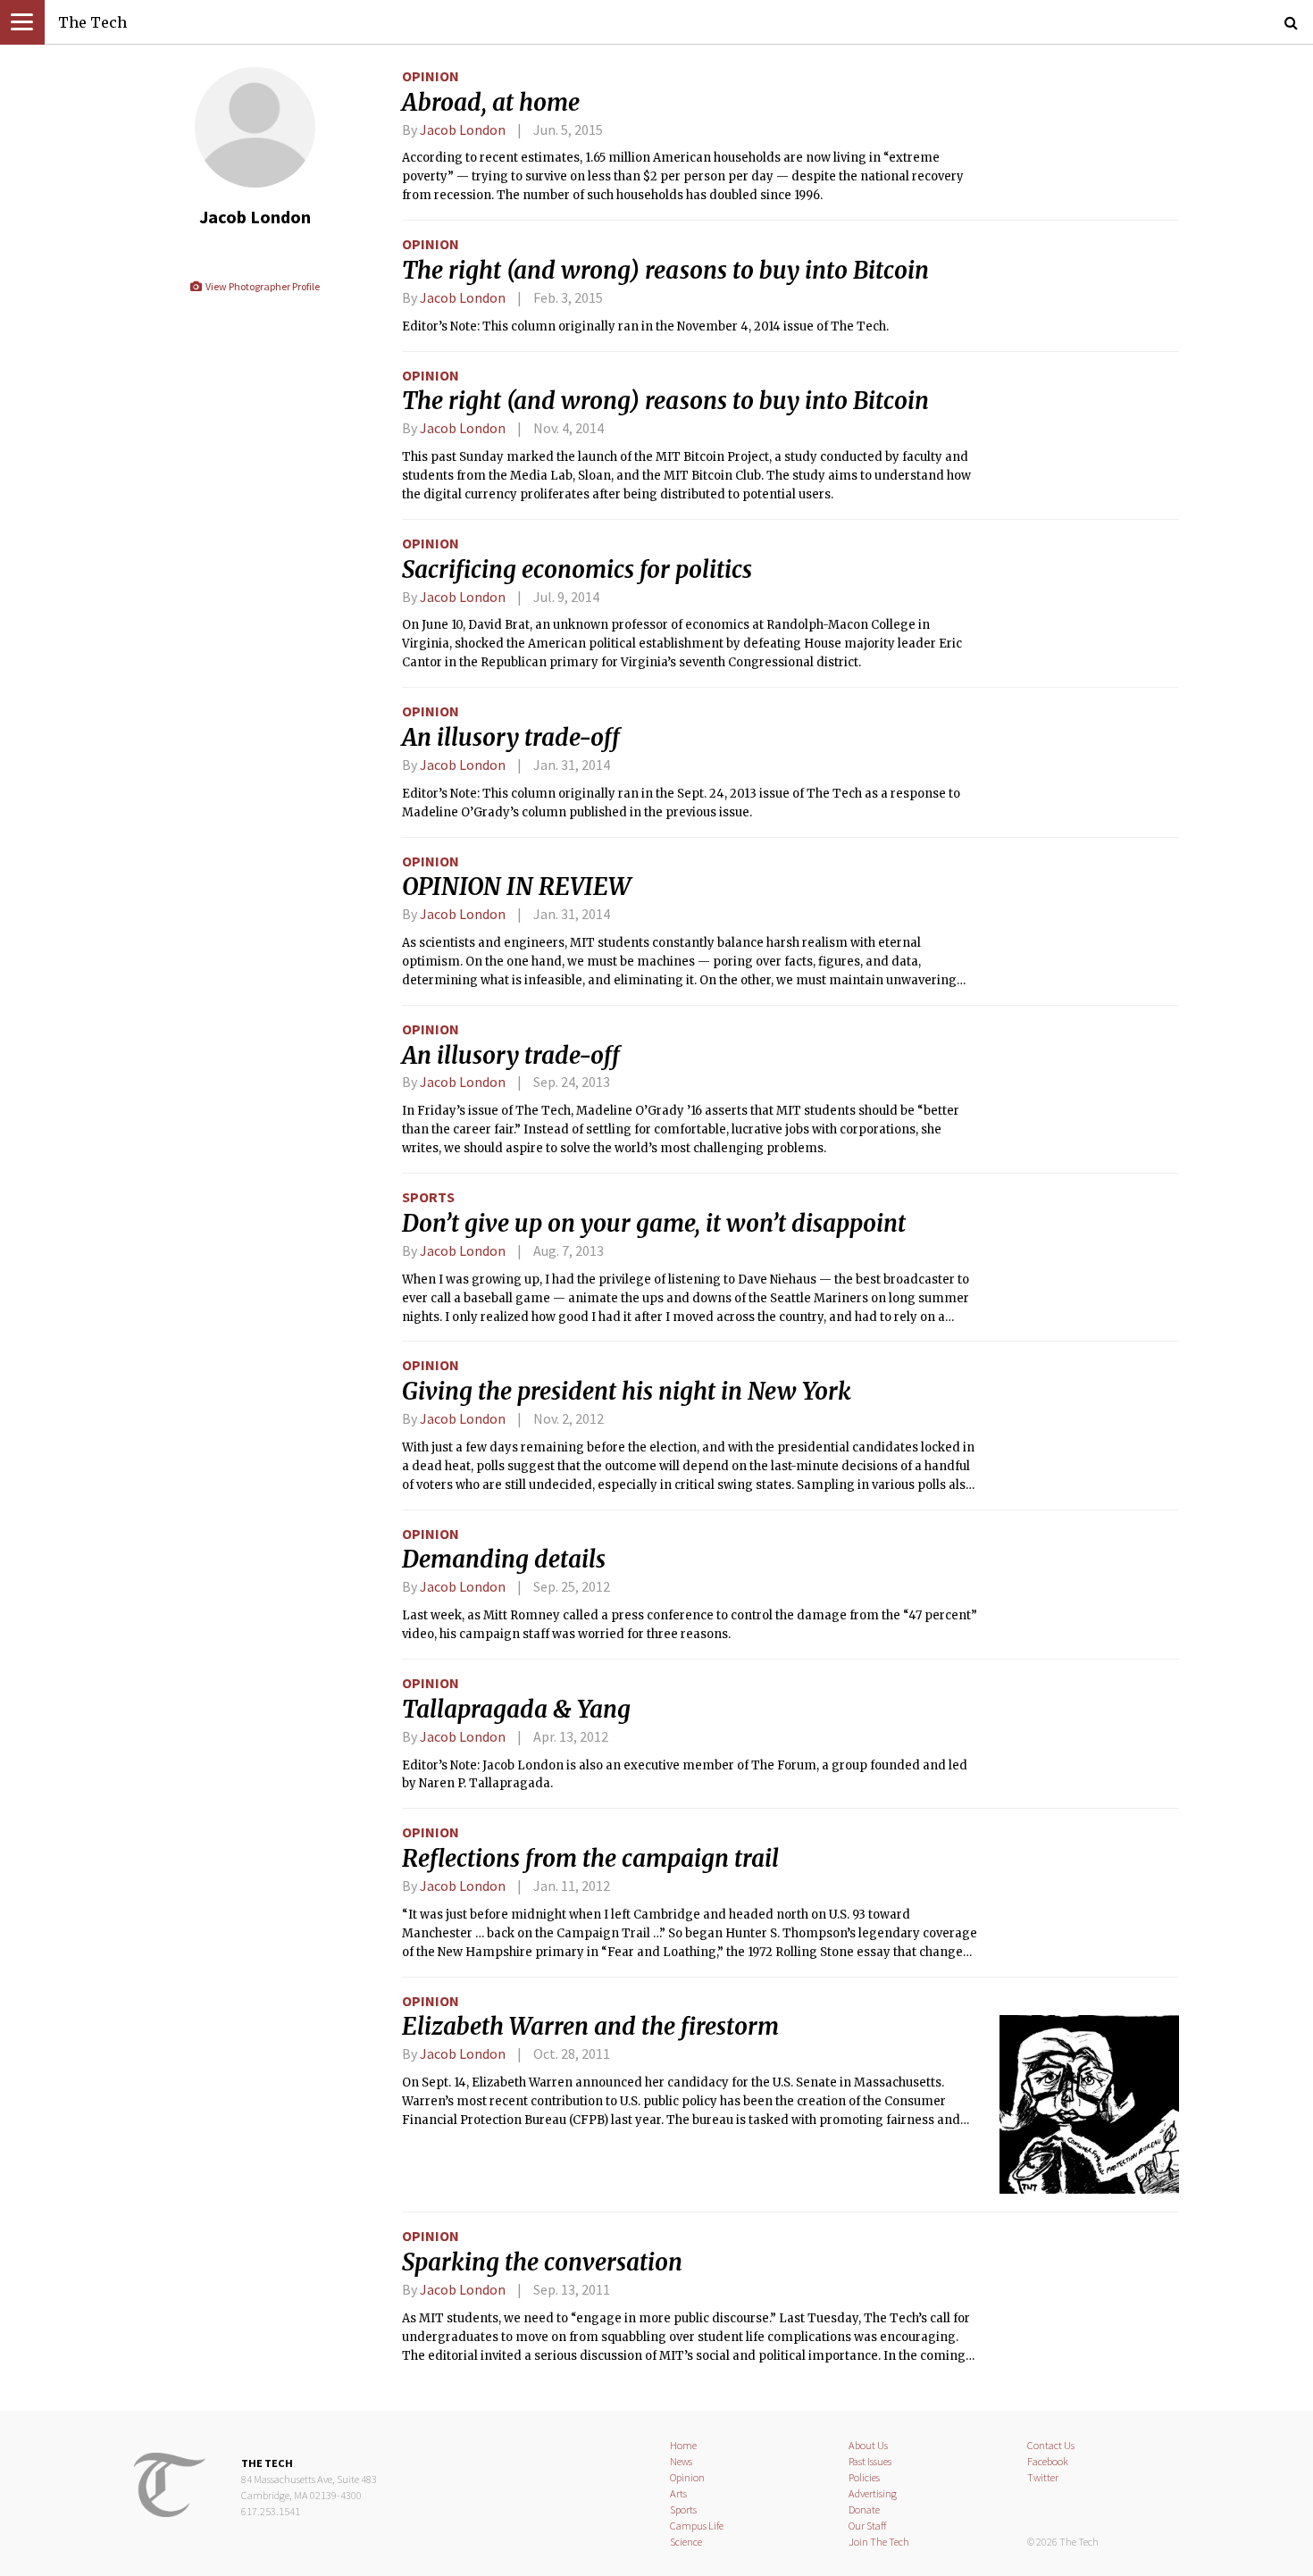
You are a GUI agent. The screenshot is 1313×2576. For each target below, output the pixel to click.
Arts (678, 2493)
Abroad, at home (491, 103)
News (681, 2461)
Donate (864, 2509)
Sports (428, 1197)
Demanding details (504, 1560)
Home (683, 2445)
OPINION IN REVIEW (516, 887)
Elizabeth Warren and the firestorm (590, 2027)
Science (686, 2542)
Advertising (873, 2493)
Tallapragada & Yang (516, 1710)
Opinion (431, 76)
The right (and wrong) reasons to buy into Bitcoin (665, 271)
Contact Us (1051, 2445)
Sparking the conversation (542, 2262)
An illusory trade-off (511, 738)
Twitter (1043, 2477)
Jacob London (463, 130)
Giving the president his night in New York (627, 1392)
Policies (864, 2477)
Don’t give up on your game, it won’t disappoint (654, 1224)
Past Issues (870, 2461)
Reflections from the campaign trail (590, 1859)
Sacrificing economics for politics (577, 570)
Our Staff (868, 2526)
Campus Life (697, 2526)
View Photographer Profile (261, 286)
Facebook (1048, 2461)
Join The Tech (879, 2542)
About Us (868, 2445)
